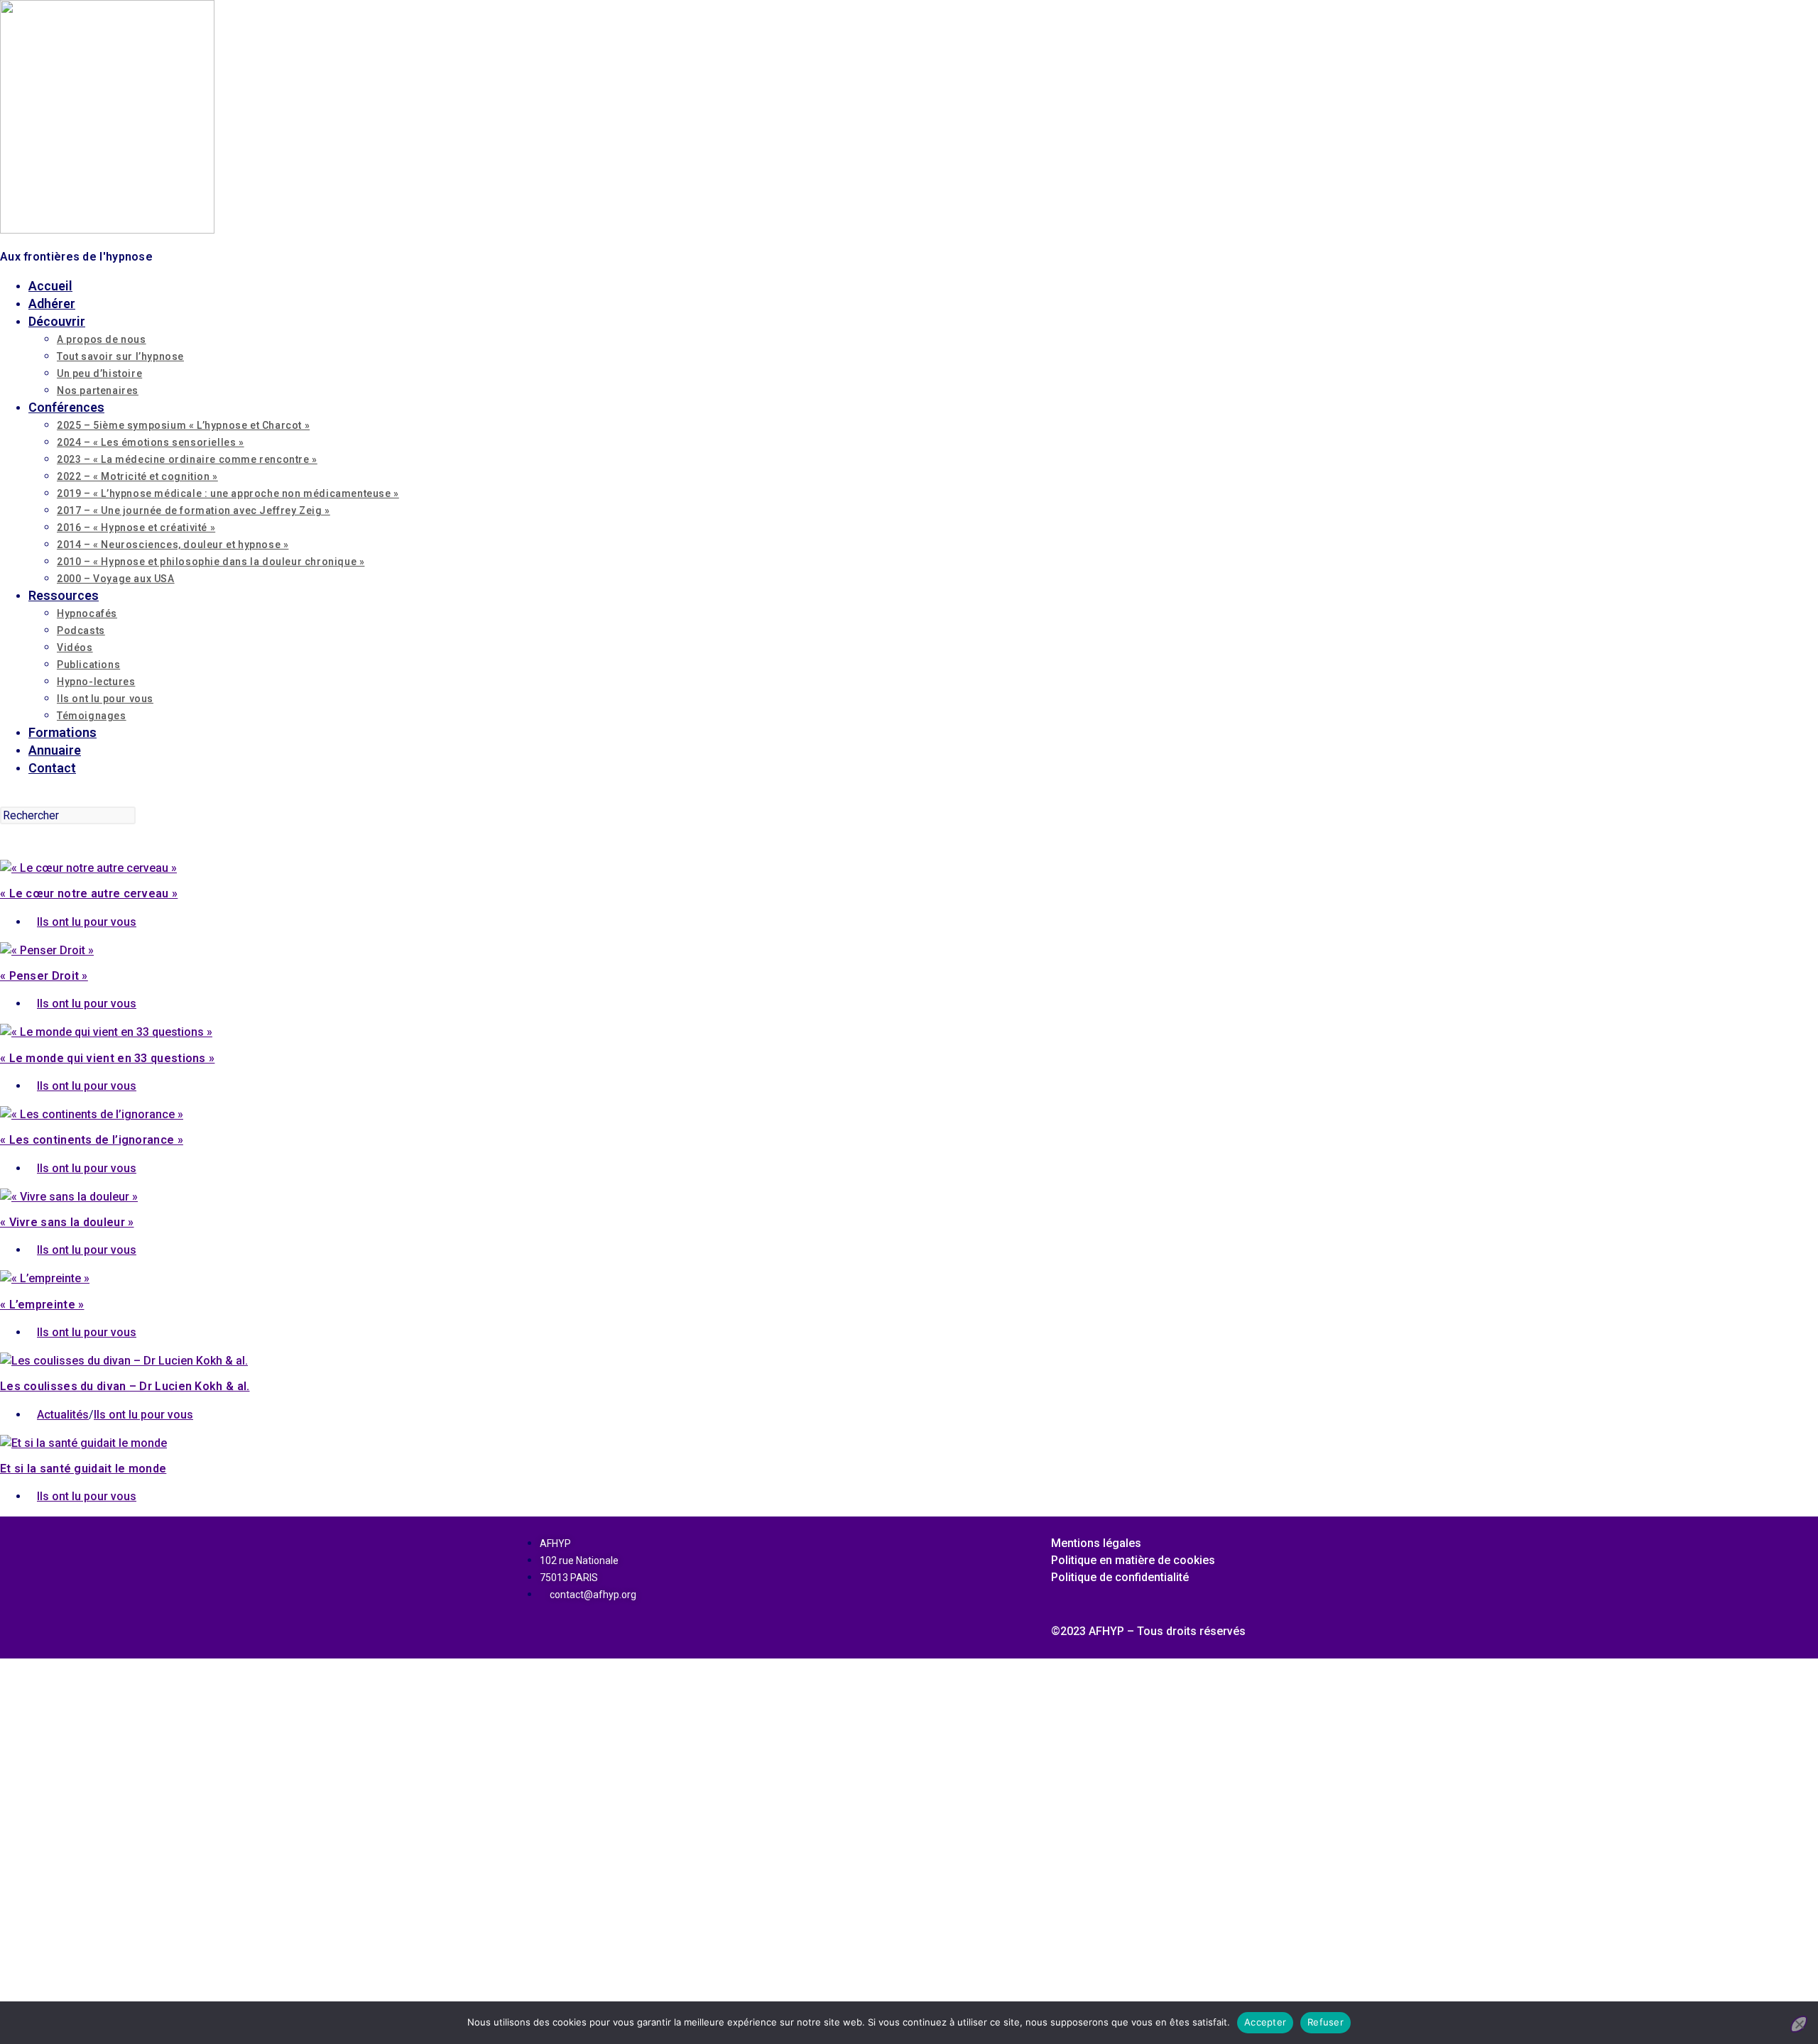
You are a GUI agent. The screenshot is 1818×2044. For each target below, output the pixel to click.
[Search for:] (5, 797)
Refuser (1326, 2022)
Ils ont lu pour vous (87, 922)
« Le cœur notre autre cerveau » (89, 893)
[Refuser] (1799, 2024)
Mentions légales (1096, 1543)
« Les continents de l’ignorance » (92, 1140)
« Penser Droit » (44, 976)
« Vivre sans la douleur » (67, 1222)
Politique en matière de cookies (1133, 1560)
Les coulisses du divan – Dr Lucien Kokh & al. (125, 1386)
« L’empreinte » (42, 1305)
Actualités (63, 1415)
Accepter (1265, 2022)
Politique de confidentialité (1120, 1577)
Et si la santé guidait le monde (83, 1469)
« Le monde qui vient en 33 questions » (107, 1058)
